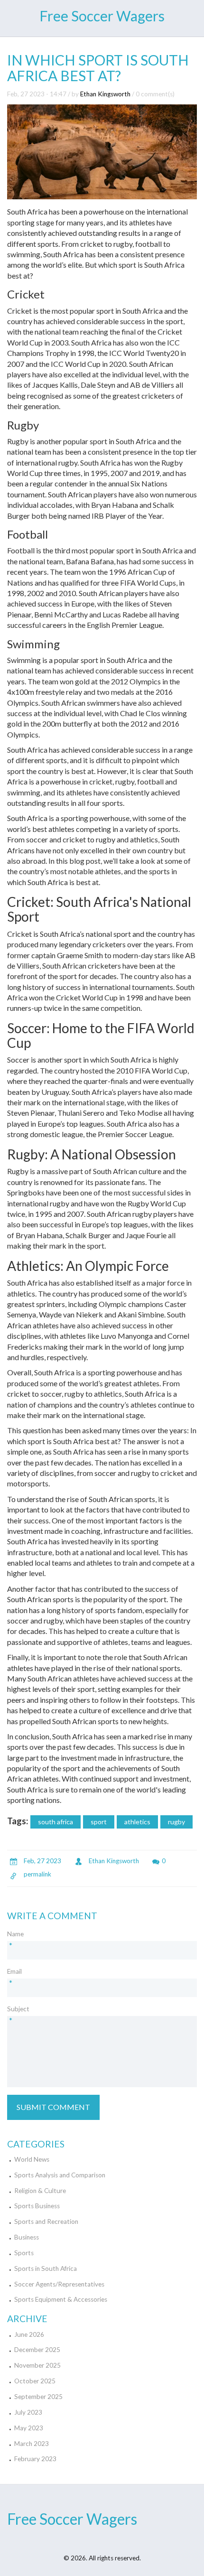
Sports (24, 2253)
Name (15, 1934)
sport (99, 1822)
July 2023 (28, 2412)
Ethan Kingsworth (105, 94)
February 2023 (35, 2459)
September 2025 (38, 2397)
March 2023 (32, 2444)
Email (14, 1971)
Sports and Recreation (46, 2221)
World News (32, 2159)
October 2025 (35, 2381)
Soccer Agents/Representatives (59, 2284)
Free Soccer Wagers (102, 16)
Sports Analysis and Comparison (60, 2175)
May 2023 (29, 2428)
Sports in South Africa (46, 2268)
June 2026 (29, 2334)
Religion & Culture (40, 2191)
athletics (137, 1822)
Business (27, 2237)
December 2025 (37, 2350)
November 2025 (37, 2365)
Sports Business (37, 2206)
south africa (56, 1822)
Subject (18, 2009)
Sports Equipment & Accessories (61, 2299)
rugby (176, 1822)
